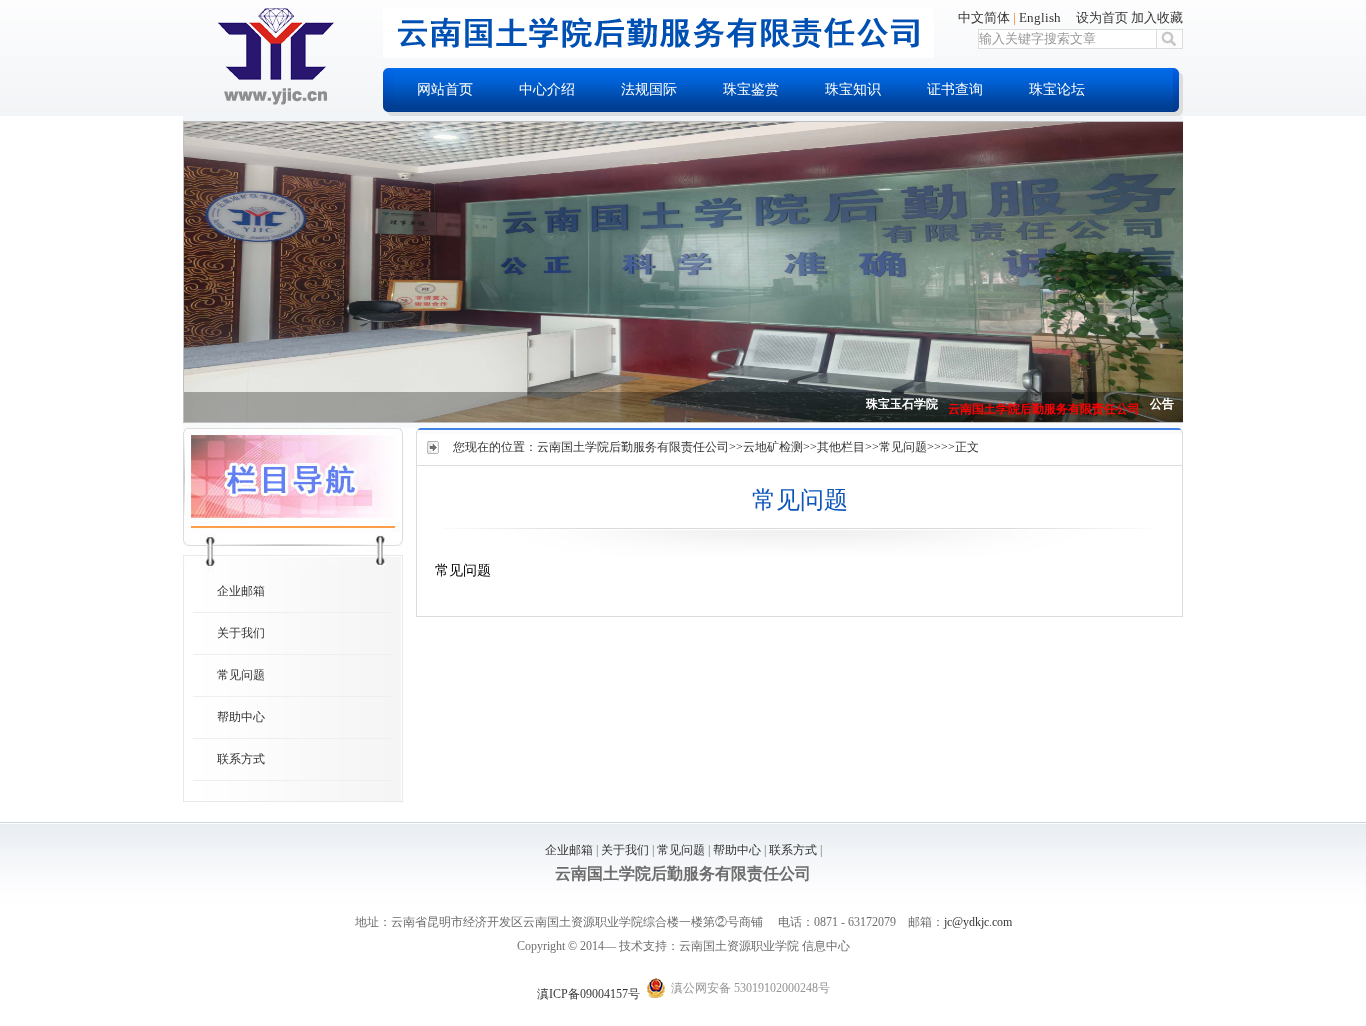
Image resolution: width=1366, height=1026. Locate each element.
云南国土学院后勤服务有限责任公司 (633, 447)
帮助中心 (241, 717)
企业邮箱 (241, 591)
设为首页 (1102, 17)
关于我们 (241, 633)
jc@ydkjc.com (978, 922)
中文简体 (984, 17)
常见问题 (241, 675)
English (1040, 17)
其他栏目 (841, 447)
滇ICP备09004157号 (588, 994)
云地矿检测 (773, 447)
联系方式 (241, 759)
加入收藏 (1157, 17)
